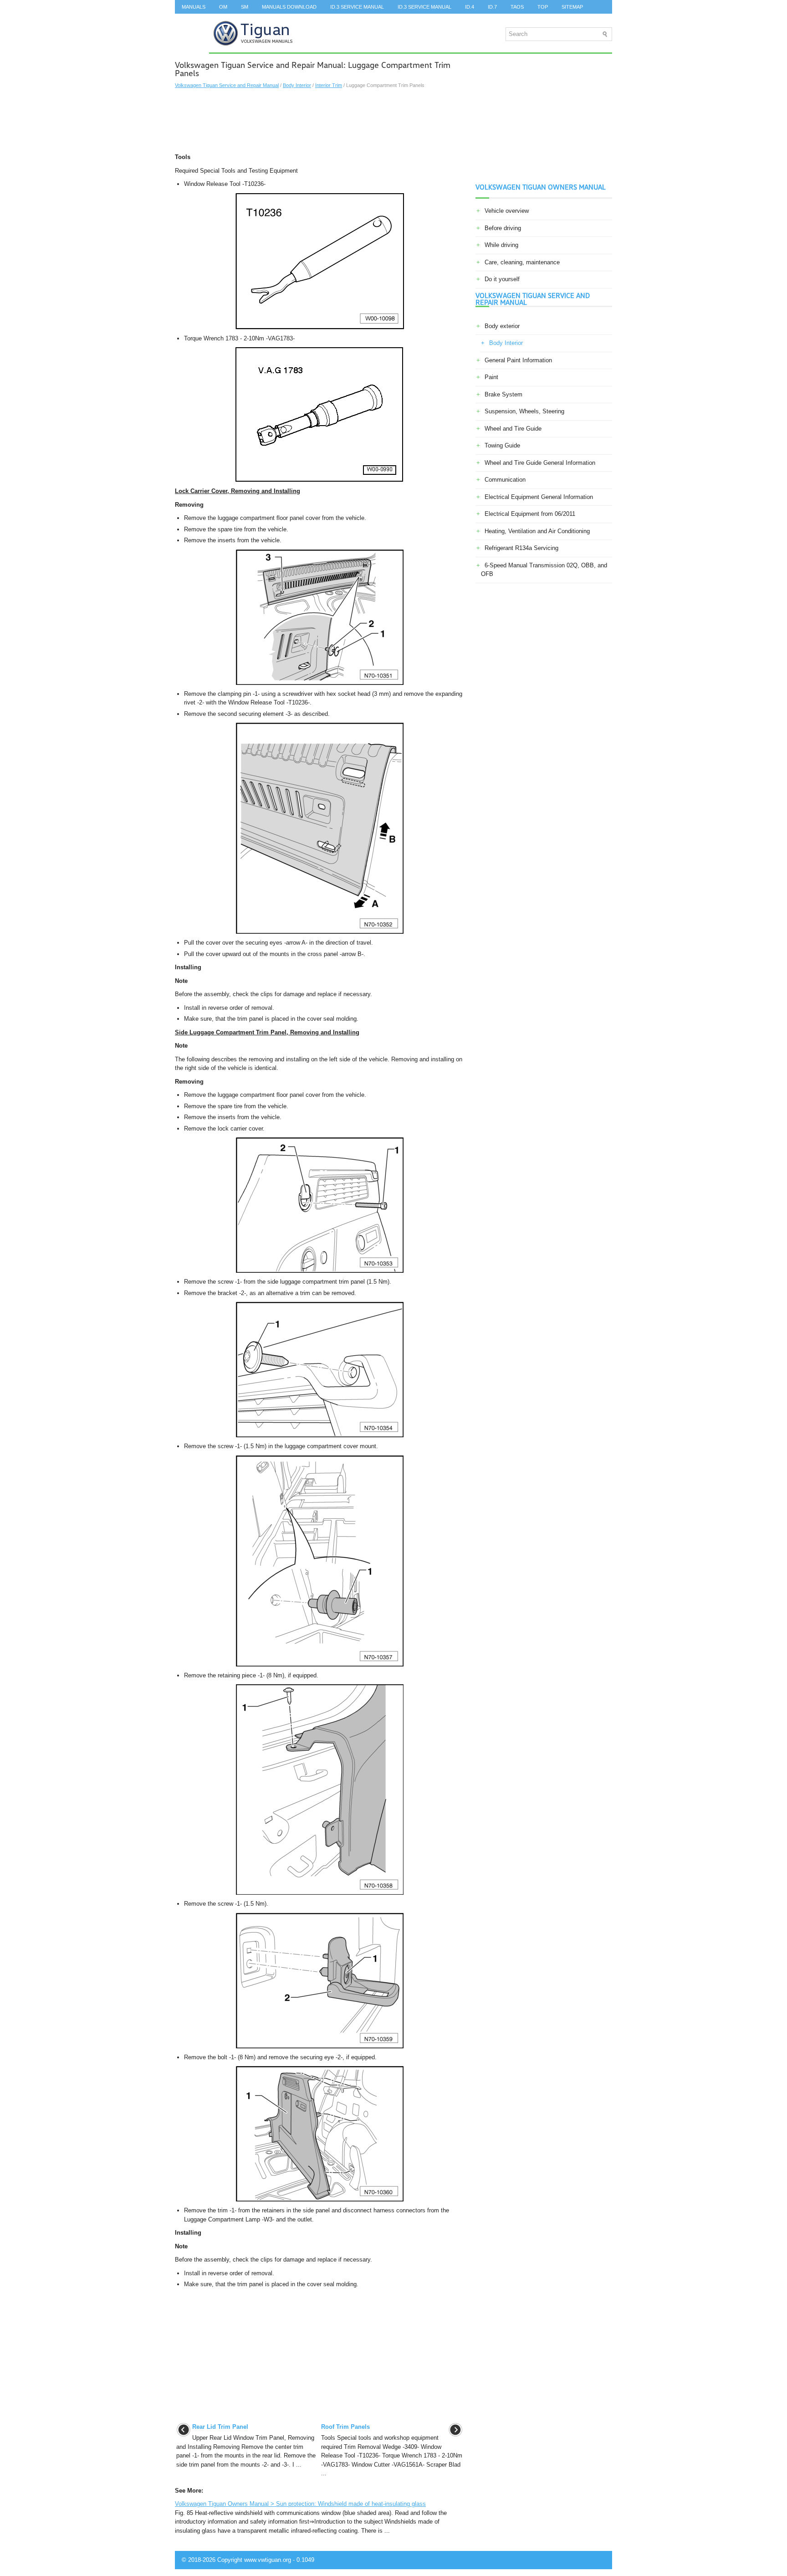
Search (192, 21)
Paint (491, 377)
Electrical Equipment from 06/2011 (530, 514)
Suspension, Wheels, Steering (524, 411)
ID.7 (492, 7)
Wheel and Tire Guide (513, 429)
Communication (505, 480)
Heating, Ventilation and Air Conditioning (537, 531)
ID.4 (470, 7)
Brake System (503, 394)
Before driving (503, 228)
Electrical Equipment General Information (539, 497)
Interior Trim (329, 85)
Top (543, 7)
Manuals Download (289, 7)
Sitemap (572, 7)
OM (223, 7)
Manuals (194, 7)
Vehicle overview (507, 211)
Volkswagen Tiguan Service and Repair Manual (227, 85)
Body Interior (297, 85)
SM (245, 7)
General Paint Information (518, 360)
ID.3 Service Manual (357, 7)
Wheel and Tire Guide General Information (540, 463)
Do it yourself (502, 279)
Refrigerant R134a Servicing (521, 548)
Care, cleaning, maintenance (522, 262)
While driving (501, 245)
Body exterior (502, 326)
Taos (517, 7)
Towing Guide (502, 445)
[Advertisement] (319, 121)
